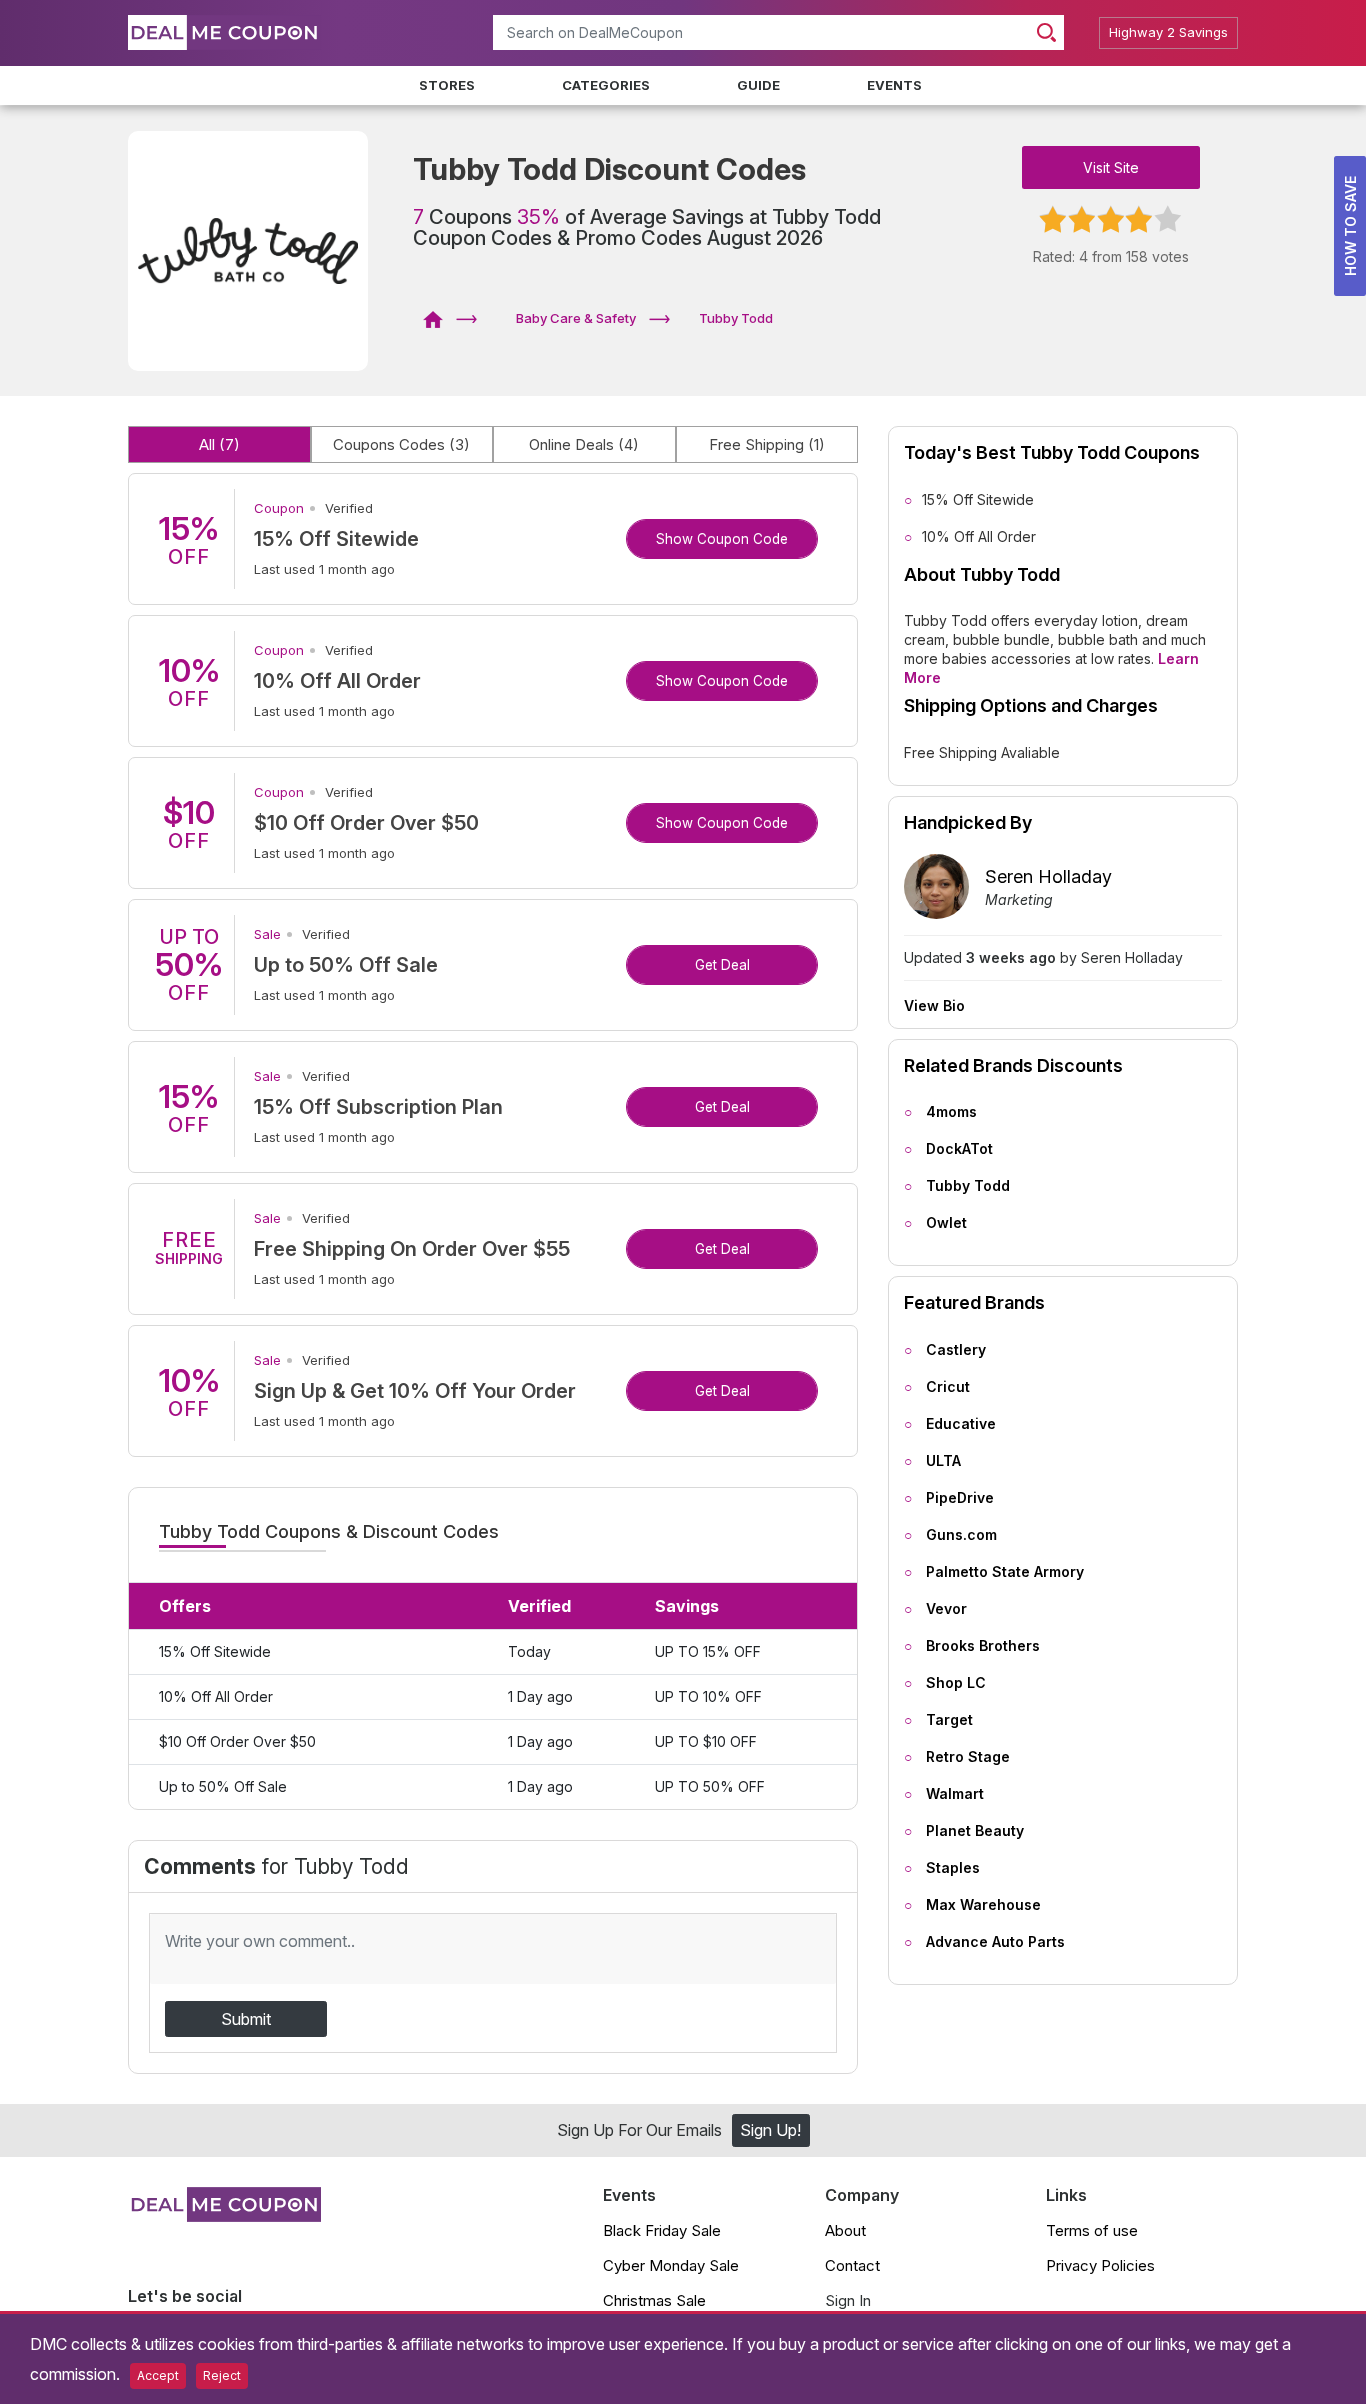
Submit (246, 2019)
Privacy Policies (1100, 2265)
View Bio (934, 1006)
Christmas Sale (654, 2300)
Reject (222, 2375)
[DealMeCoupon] (439, 318)
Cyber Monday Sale (671, 2265)
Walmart (955, 1793)
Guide (758, 85)
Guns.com (961, 1534)
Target (949, 1719)
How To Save (1350, 226)
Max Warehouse (983, 1904)
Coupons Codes (401, 444)
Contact (852, 2265)
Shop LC (956, 1682)
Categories (606, 85)
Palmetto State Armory (1005, 1571)
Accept (158, 2375)
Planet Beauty (975, 1830)
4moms (951, 1111)
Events (894, 85)
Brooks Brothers (983, 1645)
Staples (953, 1867)
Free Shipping (767, 444)
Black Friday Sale (662, 2230)
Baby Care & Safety (576, 318)
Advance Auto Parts (995, 1941)
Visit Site (1111, 167)
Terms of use (1092, 2230)
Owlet (946, 1222)
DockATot (959, 1148)
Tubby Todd (968, 1185)
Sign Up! (770, 2130)
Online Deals (584, 444)
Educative (961, 1423)
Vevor (946, 1608)
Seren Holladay (1048, 876)
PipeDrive (960, 1497)
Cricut (948, 1386)
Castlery (956, 1349)
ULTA (943, 1460)
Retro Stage (968, 1756)
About (845, 2230)
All (219, 444)
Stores (447, 85)
